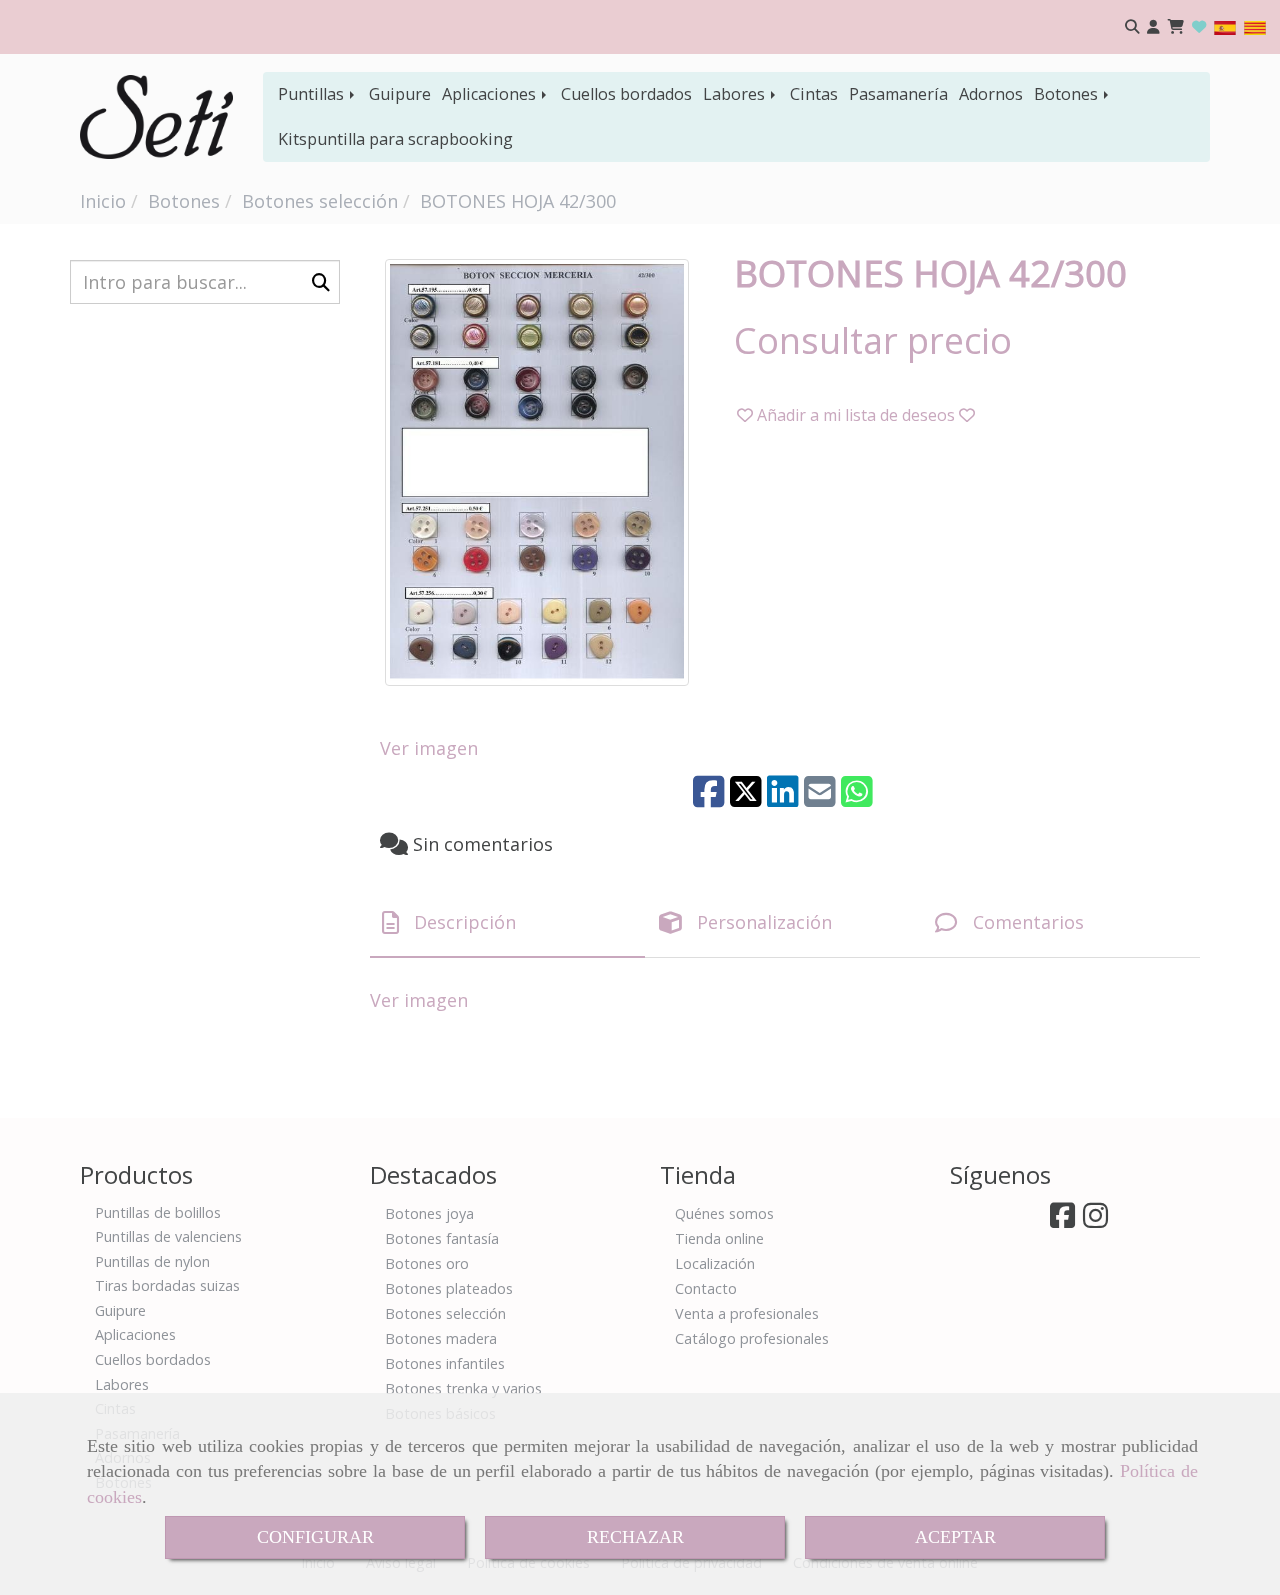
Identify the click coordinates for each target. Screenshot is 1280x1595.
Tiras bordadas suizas (167, 1285)
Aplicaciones (491, 94)
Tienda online (719, 1238)
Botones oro (427, 1263)
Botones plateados (449, 1288)
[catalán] (1255, 26)
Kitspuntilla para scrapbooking (395, 139)
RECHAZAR (635, 1537)
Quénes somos (724, 1213)
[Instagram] (1095, 1220)
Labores (736, 94)
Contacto (706, 1288)
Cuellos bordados (626, 94)
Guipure (400, 94)
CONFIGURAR (315, 1537)
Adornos (991, 94)
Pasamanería (898, 94)
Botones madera (441, 1338)
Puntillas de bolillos (158, 1212)
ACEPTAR (955, 1537)
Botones (1068, 94)
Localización (715, 1263)
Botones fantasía (442, 1238)
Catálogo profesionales (752, 1338)
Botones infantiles (445, 1363)
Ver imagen (429, 748)
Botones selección (445, 1313)
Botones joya (429, 1213)
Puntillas (313, 94)
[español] (1225, 26)
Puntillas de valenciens (168, 1236)
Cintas (814, 94)
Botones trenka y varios (463, 1388)
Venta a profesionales (747, 1313)
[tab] (507, 922)
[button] (1153, 27)
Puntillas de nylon (152, 1261)
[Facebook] (1062, 1220)
